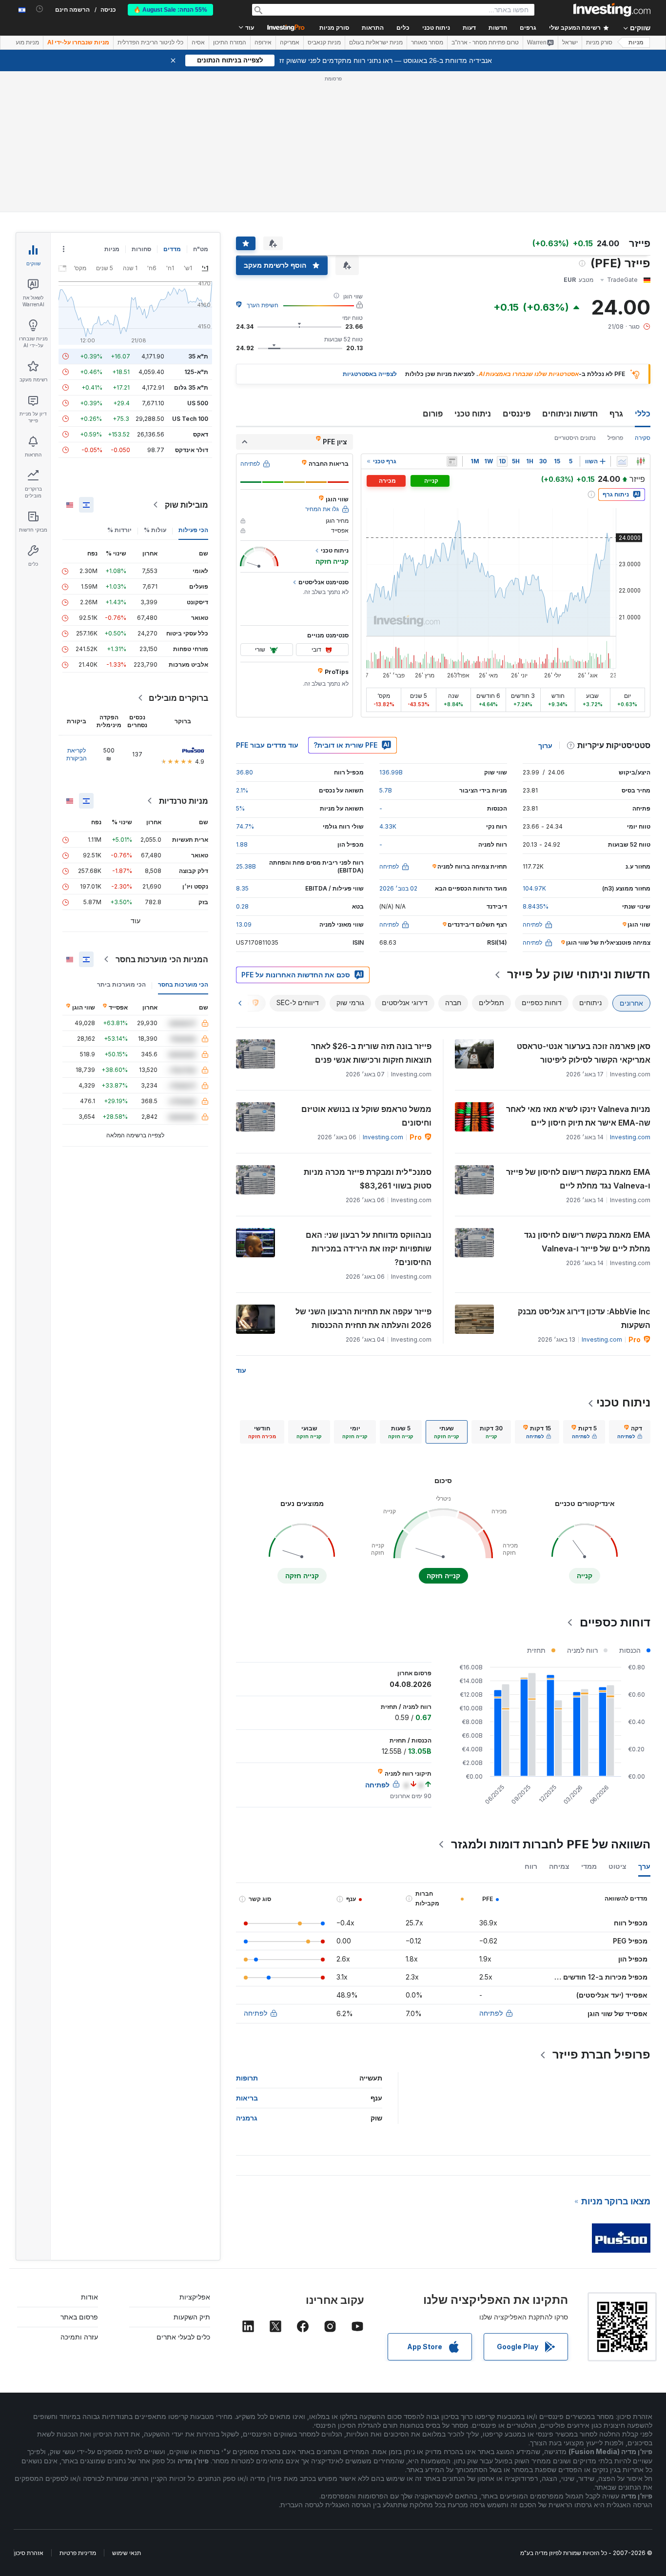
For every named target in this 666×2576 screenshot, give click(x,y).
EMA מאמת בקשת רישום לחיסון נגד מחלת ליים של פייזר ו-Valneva (587, 1242)
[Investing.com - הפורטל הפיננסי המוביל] (612, 10)
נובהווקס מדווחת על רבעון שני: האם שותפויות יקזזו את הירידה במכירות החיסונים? (369, 1248)
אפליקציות (195, 2297)
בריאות (247, 2098)
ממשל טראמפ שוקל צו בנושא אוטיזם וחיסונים (366, 1116)
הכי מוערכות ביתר (121, 984)
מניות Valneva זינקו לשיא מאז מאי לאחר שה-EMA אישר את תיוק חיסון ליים (578, 1116)
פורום (433, 414)
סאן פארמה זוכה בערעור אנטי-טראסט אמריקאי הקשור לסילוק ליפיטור (584, 1053)
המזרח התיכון (230, 42)
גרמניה (247, 2118)
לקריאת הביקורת (77, 754)
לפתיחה (491, 2013)
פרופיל (615, 438)
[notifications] (40, 9)
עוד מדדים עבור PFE (267, 745)
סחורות (141, 249)
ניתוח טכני (473, 414)
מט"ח (201, 249)
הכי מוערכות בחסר (183, 984)
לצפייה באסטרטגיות (370, 374)
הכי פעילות (193, 530)
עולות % (155, 530)
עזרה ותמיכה (79, 2337)
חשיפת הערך (263, 305)
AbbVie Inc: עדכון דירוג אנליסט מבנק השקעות (584, 1318)
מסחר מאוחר (427, 42)
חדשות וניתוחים (570, 414)
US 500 (198, 403)
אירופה (263, 42)
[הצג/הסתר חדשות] (452, 461)
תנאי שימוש (127, 2553)
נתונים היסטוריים (575, 438)
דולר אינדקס (192, 450)
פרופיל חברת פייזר (601, 2054)
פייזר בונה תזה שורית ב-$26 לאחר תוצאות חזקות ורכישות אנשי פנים (371, 1053)
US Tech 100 (190, 419)
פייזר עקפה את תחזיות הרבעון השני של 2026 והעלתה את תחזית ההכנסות (363, 1318)
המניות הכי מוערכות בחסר (162, 959)
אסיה (198, 42)
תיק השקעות (192, 2317)
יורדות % (119, 530)
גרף (616, 414)
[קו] (622, 461)
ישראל (570, 42)
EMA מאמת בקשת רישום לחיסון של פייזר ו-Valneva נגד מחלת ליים (578, 1179)
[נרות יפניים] (641, 461)
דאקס (201, 434)
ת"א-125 (196, 372)
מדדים (172, 249)
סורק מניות (334, 28)
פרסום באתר (79, 2317)
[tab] (630, 1432)
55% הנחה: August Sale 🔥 (170, 10)
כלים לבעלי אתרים (183, 2337)
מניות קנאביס (324, 42)
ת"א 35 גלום (191, 387)
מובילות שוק (186, 505)
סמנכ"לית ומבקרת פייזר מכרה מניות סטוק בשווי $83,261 (368, 1179)
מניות (636, 42)
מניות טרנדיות (184, 801)
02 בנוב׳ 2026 (398, 888)
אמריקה (290, 42)
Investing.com (630, 1137)
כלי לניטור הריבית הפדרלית (150, 42)
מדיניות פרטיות (78, 2553)
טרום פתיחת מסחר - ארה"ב (485, 42)
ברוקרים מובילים (178, 698)
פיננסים (517, 414)
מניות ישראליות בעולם (376, 42)
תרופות (247, 2078)
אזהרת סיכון (29, 2553)
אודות (89, 2297)
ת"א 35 (198, 356)
